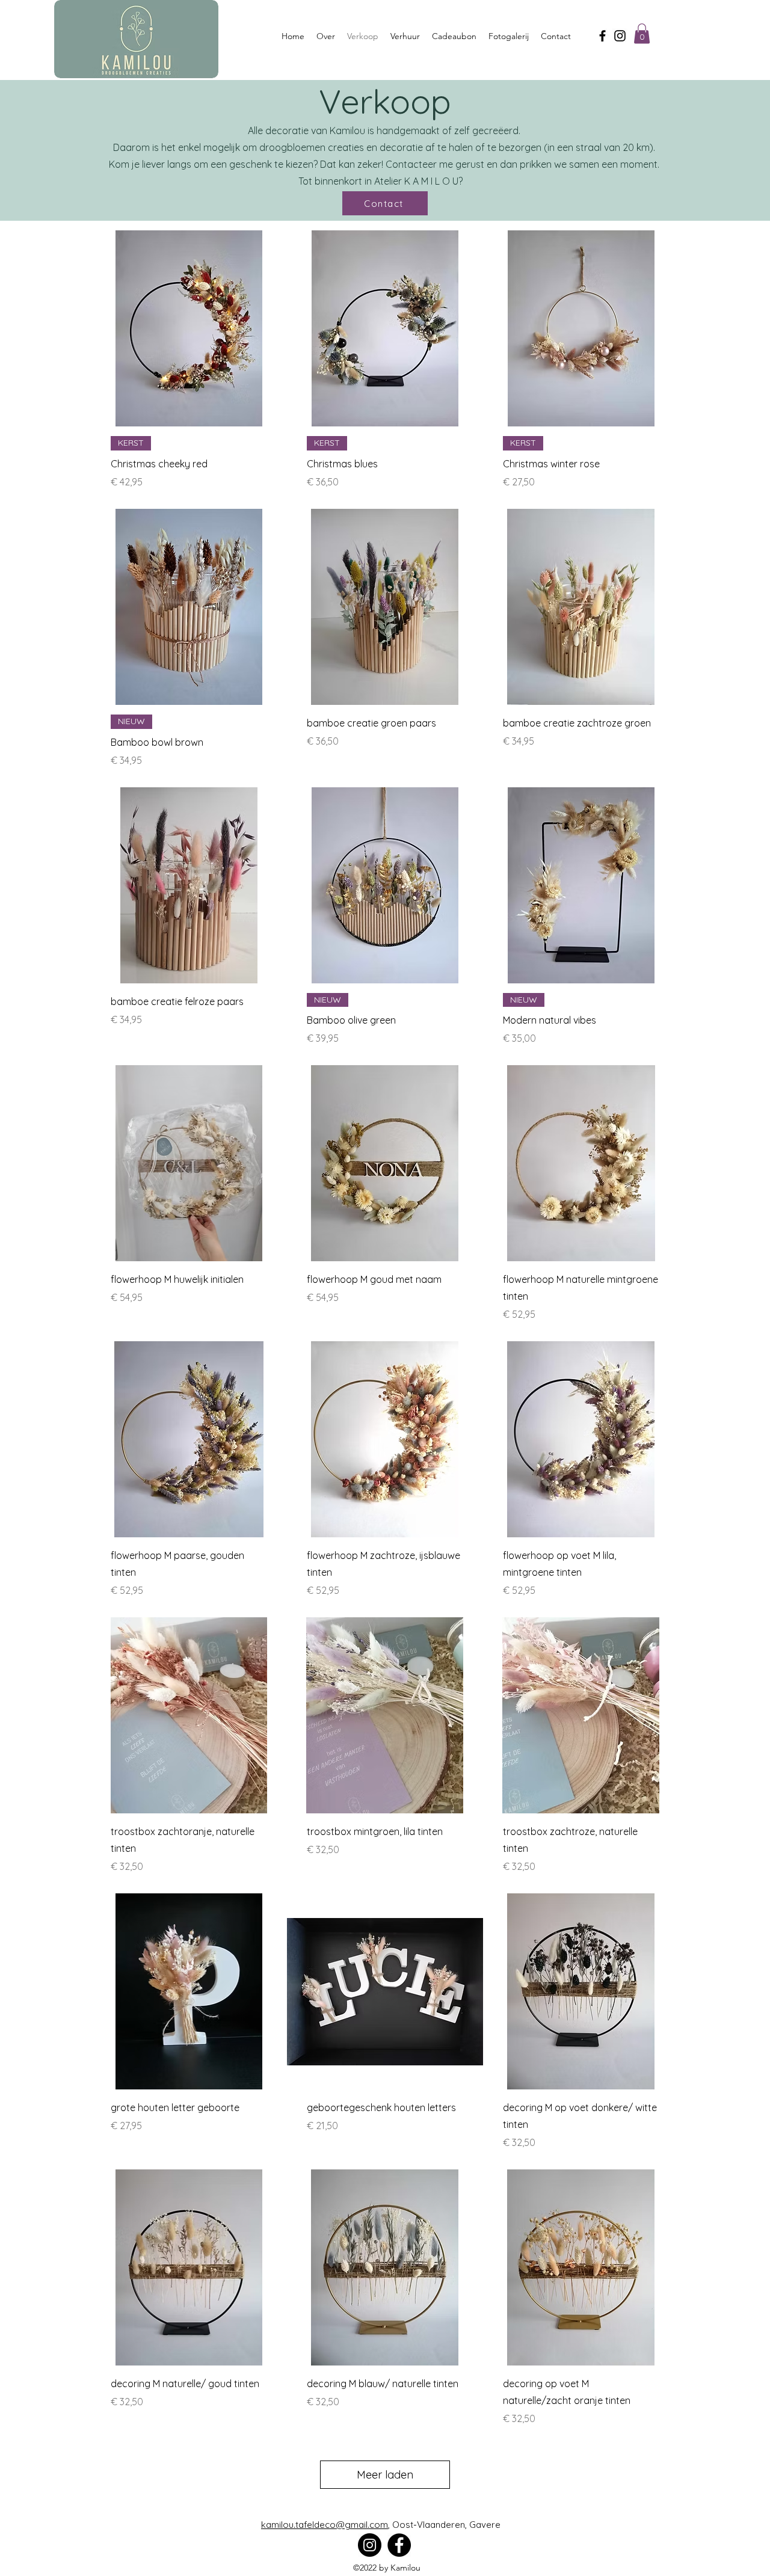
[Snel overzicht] (189, 328)
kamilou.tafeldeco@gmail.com (325, 2525)
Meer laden (385, 2475)
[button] (642, 33)
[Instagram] (620, 36)
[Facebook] (602, 36)
